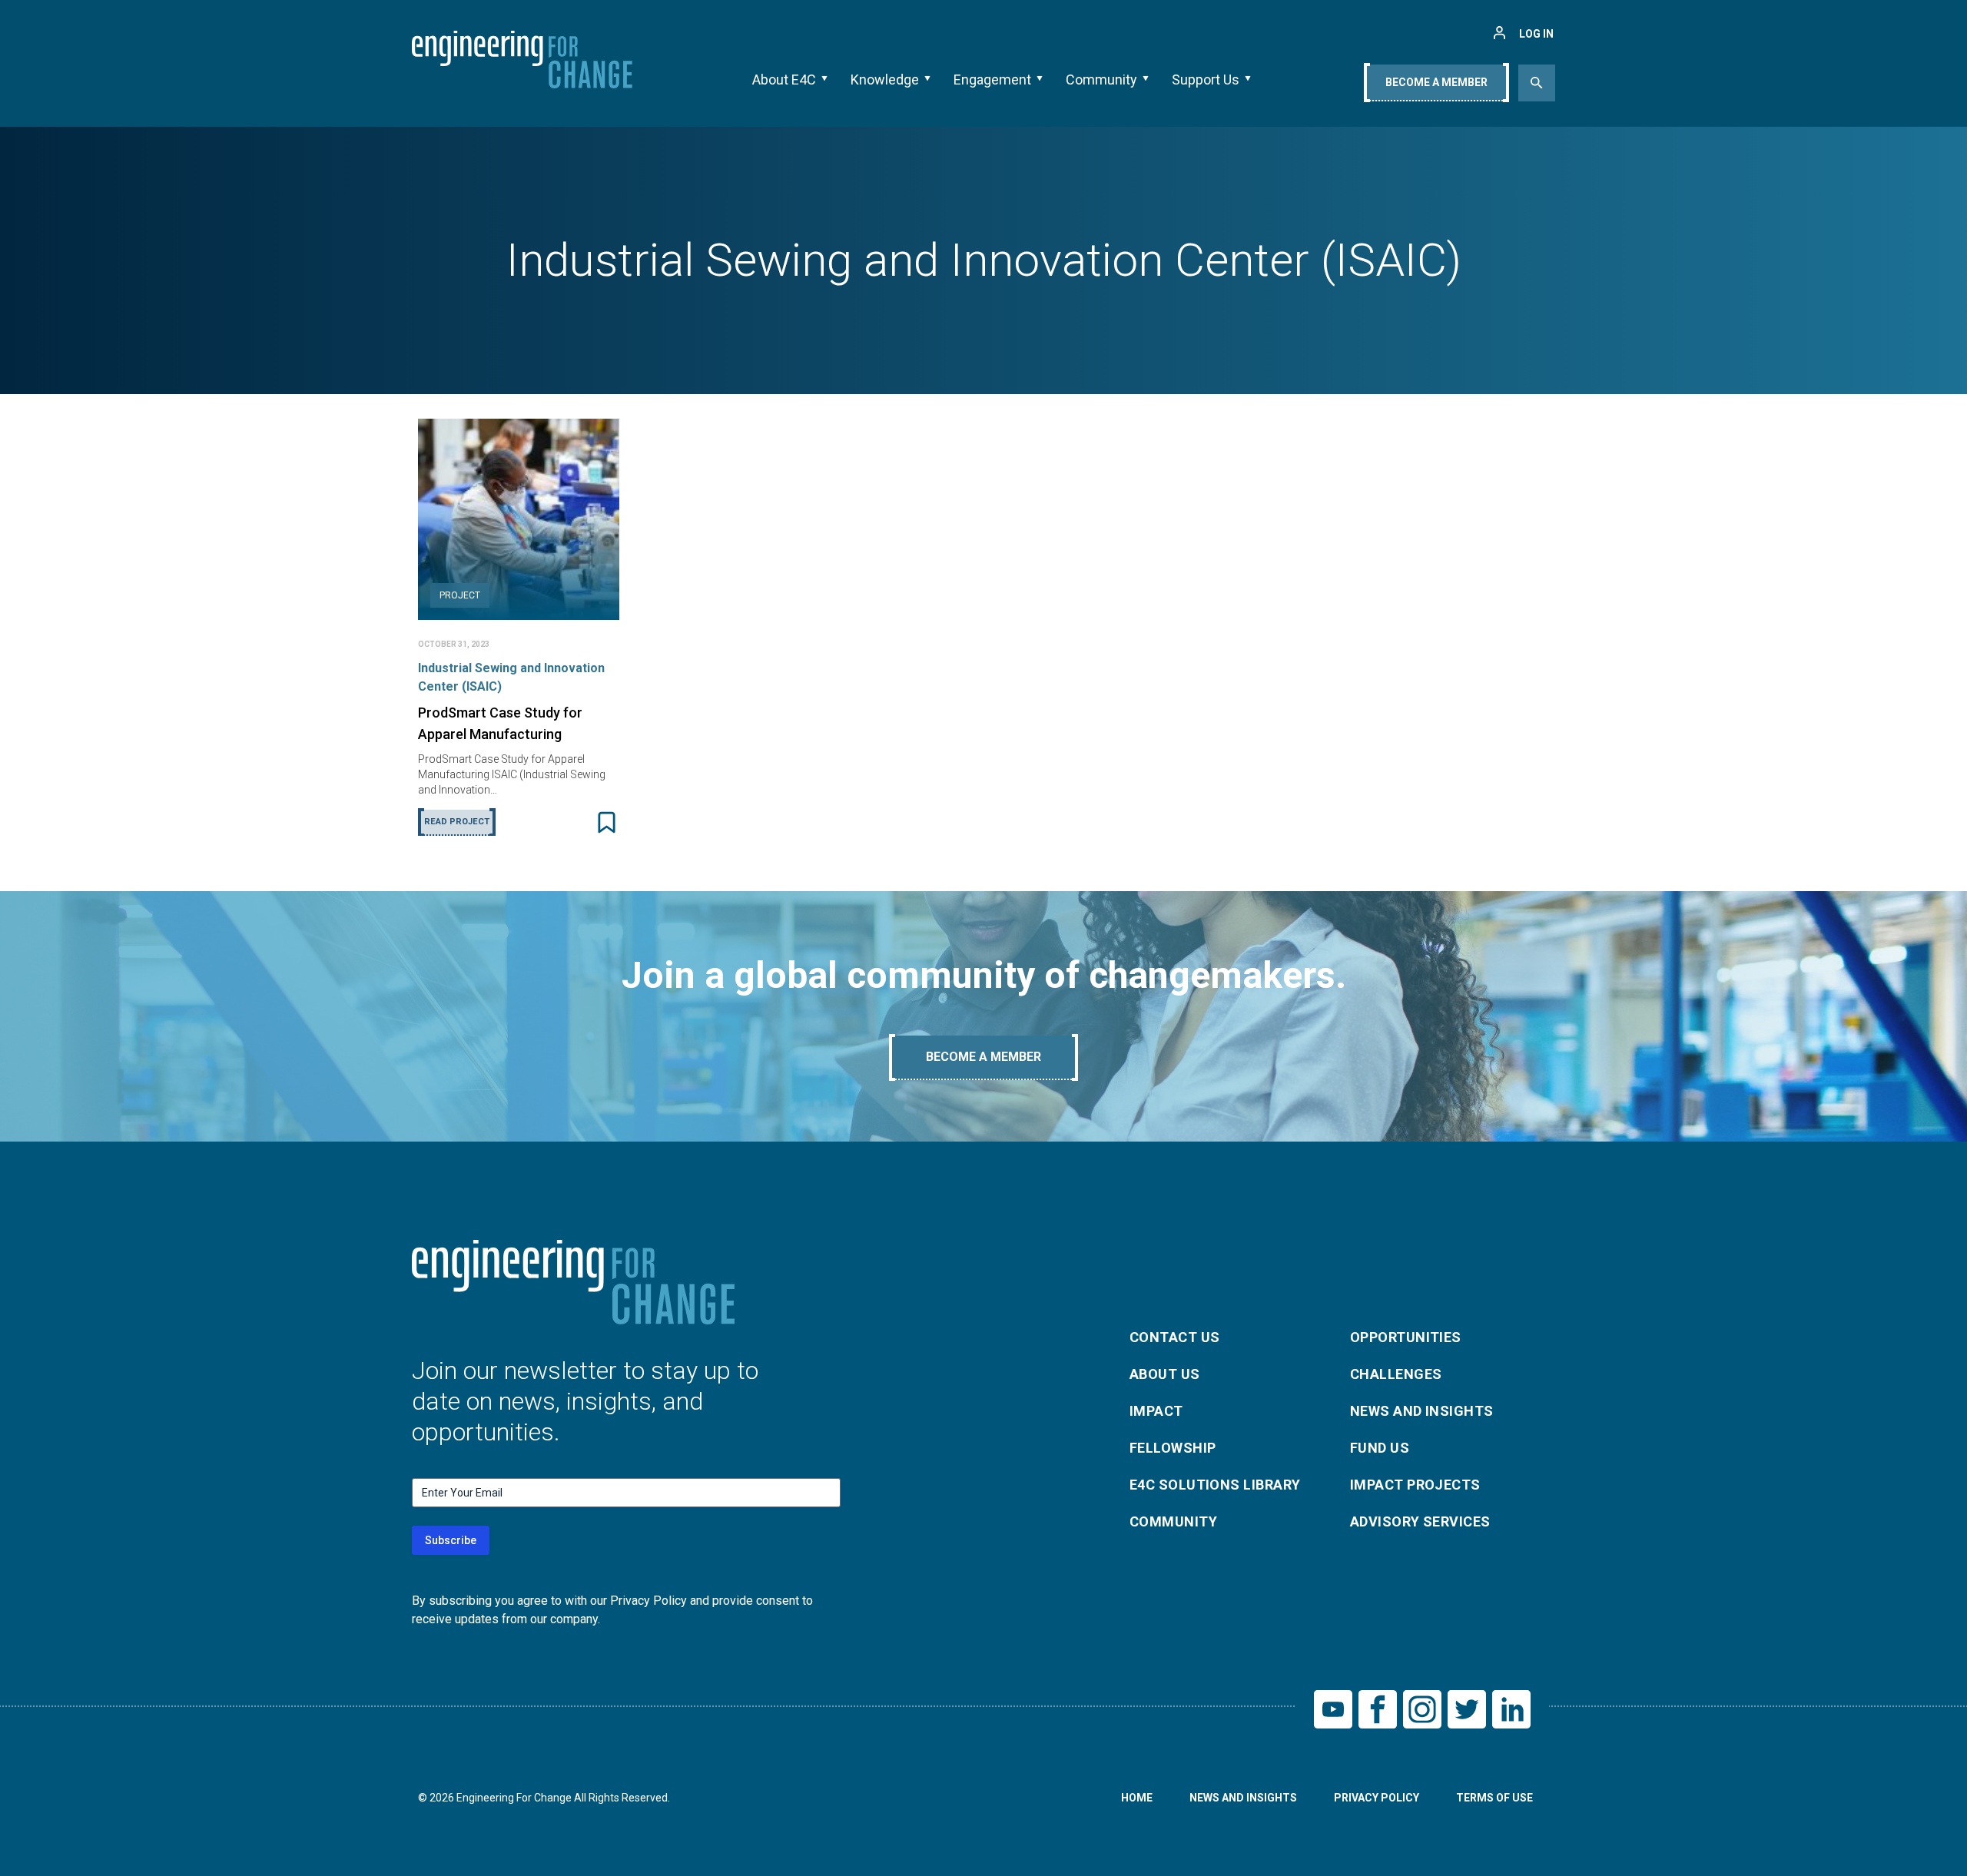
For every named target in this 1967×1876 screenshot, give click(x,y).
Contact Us (1175, 1337)
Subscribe (451, 1540)
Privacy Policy (1377, 1798)
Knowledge (885, 80)
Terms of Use (1494, 1798)
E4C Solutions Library (1215, 1485)
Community (1101, 80)
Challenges (1396, 1374)
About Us (1165, 1374)
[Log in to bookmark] (607, 822)
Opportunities (1406, 1337)
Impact (1156, 1411)
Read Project (457, 822)
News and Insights (1422, 1411)
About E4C (784, 80)
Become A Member (1436, 82)
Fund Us (1380, 1448)
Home (1137, 1798)
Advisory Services (1420, 1521)
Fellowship (1173, 1448)
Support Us (1206, 80)
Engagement (992, 80)
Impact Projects (1415, 1485)
